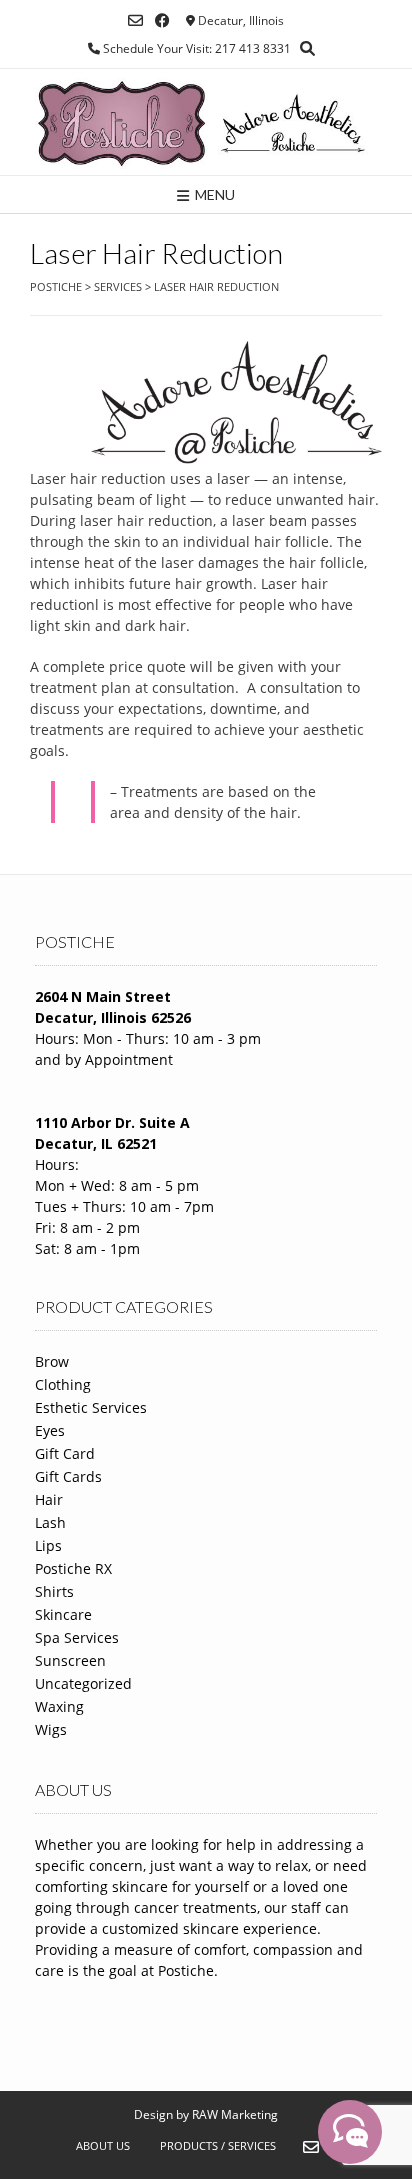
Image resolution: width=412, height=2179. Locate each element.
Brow (52, 1361)
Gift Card (65, 1453)
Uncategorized (83, 1683)
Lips (48, 1545)
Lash (50, 1522)
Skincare (63, 1614)
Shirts (54, 1591)
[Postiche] (206, 122)
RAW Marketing (235, 2114)
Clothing (63, 1384)
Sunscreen (70, 1660)
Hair (49, 1499)
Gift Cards (68, 1476)
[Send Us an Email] (135, 20)
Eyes (50, 1430)
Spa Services (77, 1637)
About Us (103, 2145)
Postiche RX (73, 1568)
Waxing (59, 1706)
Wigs (51, 1729)
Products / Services (218, 2145)
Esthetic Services (91, 1407)
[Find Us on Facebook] (162, 20)
